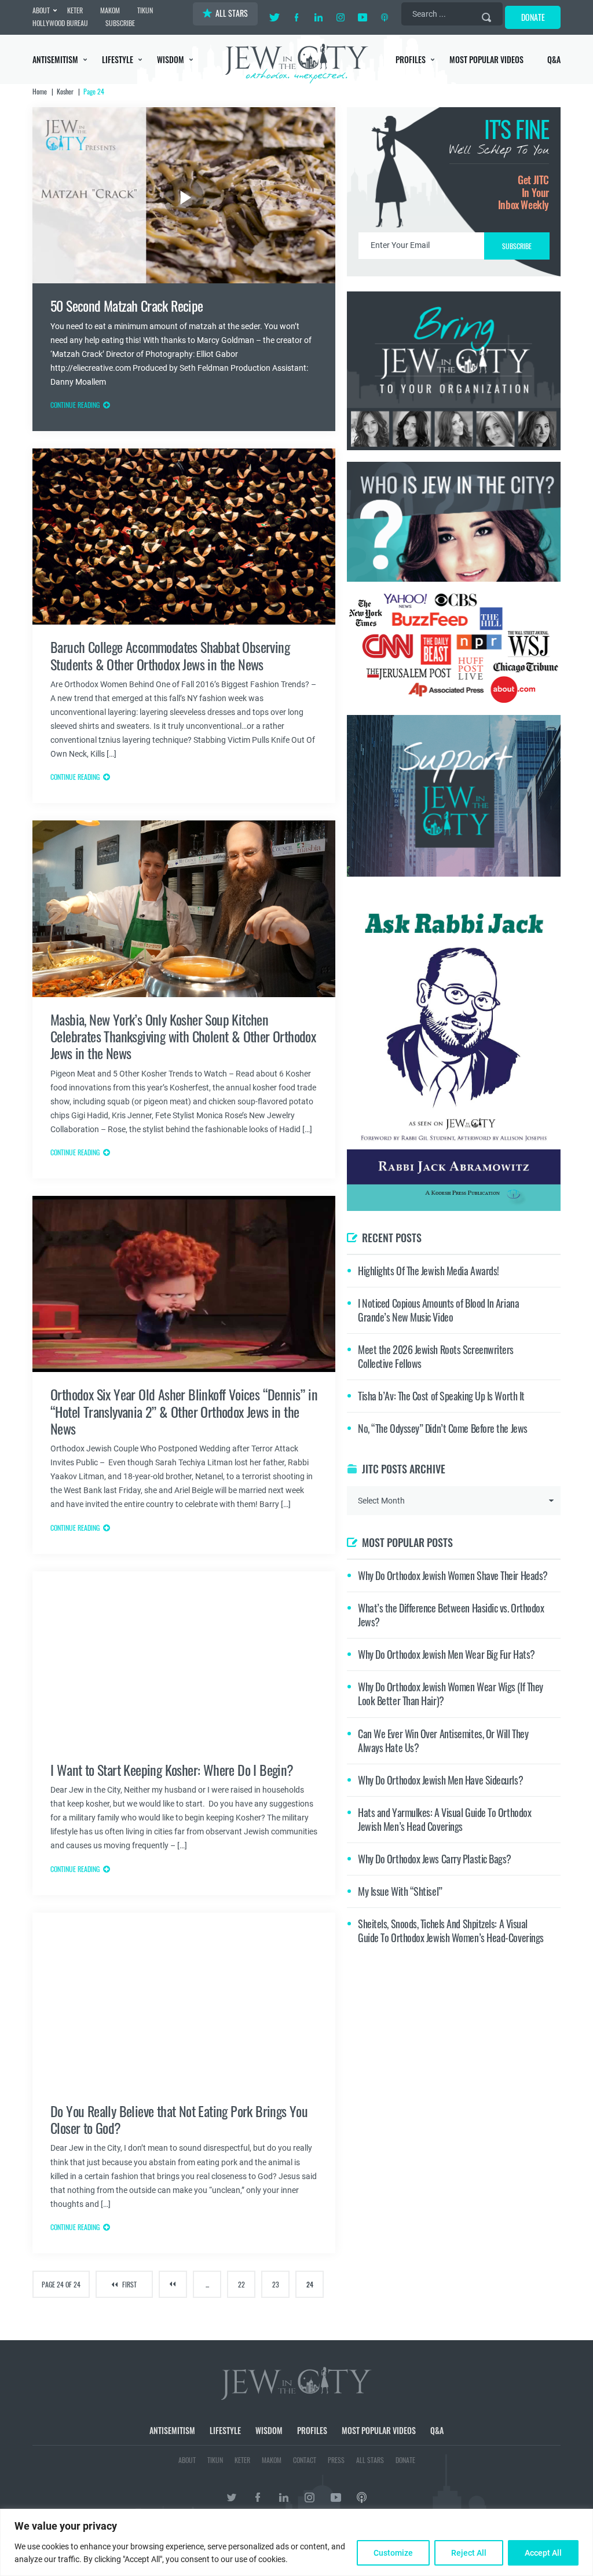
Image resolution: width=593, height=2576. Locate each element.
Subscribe (297, 1386)
